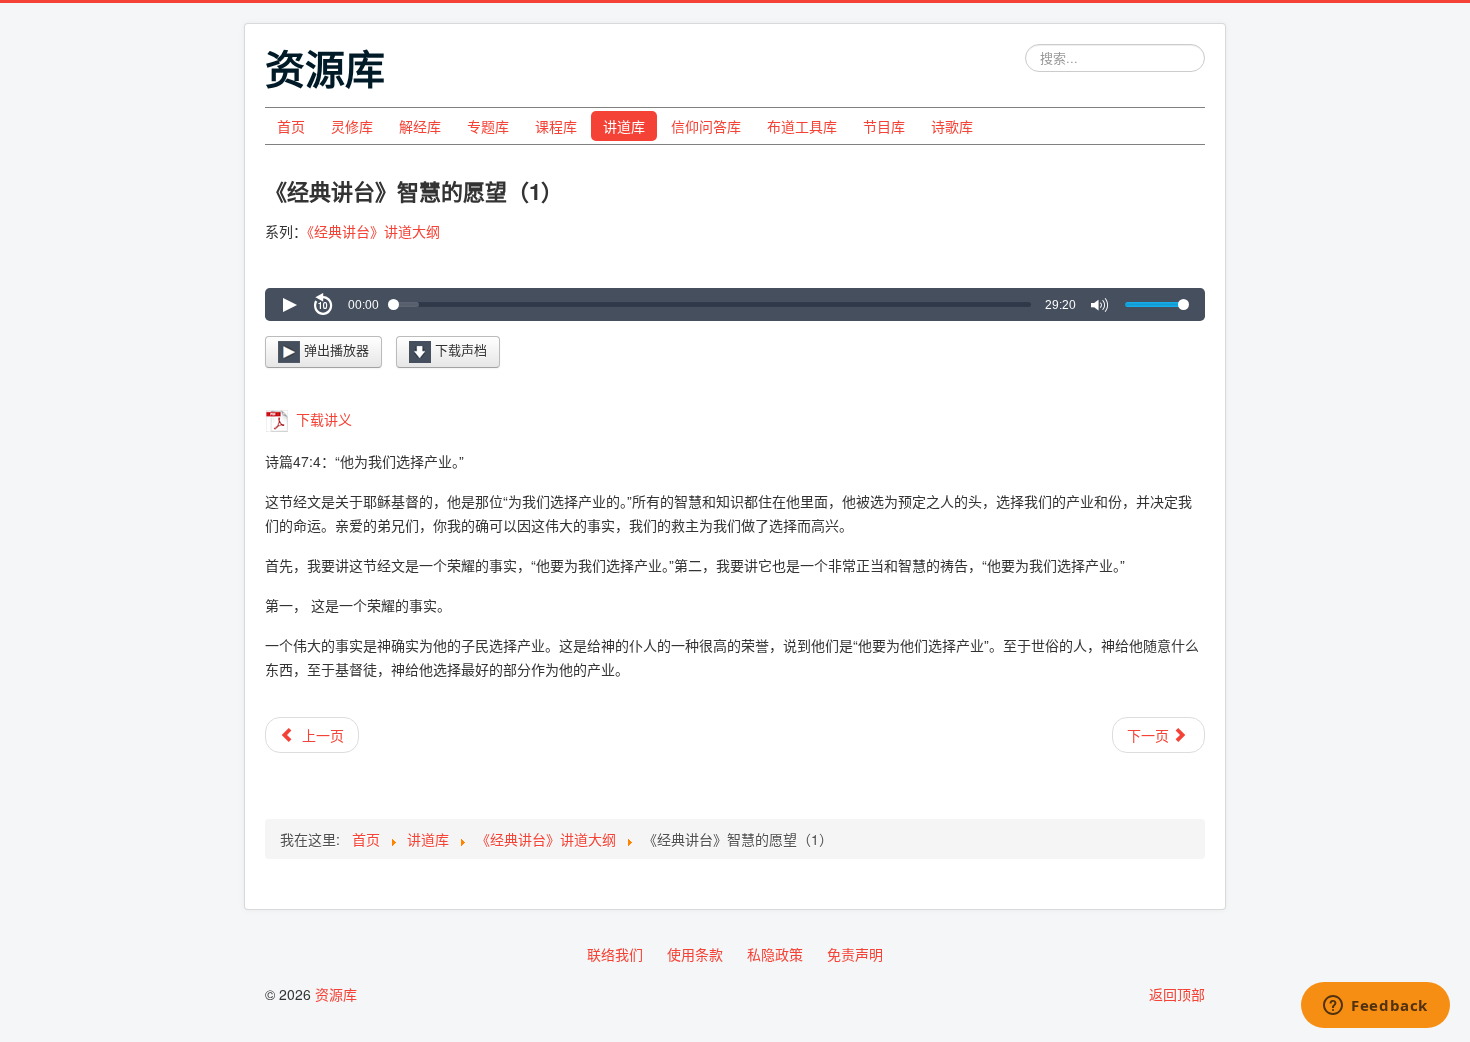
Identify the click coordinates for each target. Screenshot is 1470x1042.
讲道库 (624, 126)
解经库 (420, 126)
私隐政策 (775, 954)
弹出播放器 (334, 349)
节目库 (884, 126)
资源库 (336, 994)
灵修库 (352, 126)
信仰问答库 (706, 126)
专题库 (488, 126)
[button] (289, 305)
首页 (291, 126)
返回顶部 (1177, 994)
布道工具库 (802, 126)
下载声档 (459, 349)
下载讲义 (322, 419)
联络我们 (615, 954)
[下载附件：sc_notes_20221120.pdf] (279, 419)
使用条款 (695, 954)
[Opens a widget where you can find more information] (1375, 1007)
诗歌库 (952, 126)
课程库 (556, 126)
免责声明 (855, 954)
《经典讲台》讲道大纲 (373, 231)
